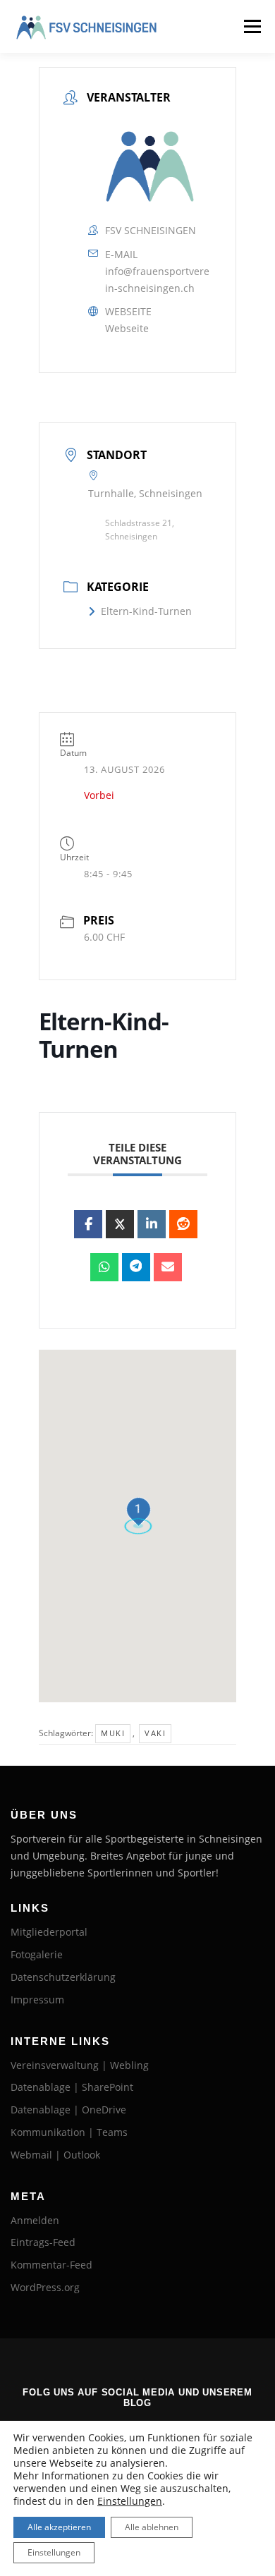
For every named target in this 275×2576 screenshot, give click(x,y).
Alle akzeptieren (59, 2527)
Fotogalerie (37, 1954)
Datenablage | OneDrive (68, 2110)
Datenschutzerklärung (63, 1977)
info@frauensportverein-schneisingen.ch (157, 280)
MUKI (113, 1733)
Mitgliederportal (49, 1932)
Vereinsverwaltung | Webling (80, 2065)
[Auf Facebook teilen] (88, 1224)
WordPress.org (45, 2287)
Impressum (37, 2000)
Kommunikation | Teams (69, 2132)
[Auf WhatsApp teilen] (104, 1267)
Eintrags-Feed (43, 2242)
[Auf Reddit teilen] (183, 1224)
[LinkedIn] (152, 1224)
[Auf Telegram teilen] (136, 1267)
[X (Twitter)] (120, 1224)
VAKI (155, 1733)
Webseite (127, 328)
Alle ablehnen (152, 2527)
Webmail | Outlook (55, 2155)
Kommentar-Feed (51, 2265)
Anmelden (35, 2220)
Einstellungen (130, 2501)
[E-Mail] (168, 1267)
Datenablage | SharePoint (72, 2087)
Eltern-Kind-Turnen (146, 611)
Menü (251, 26)
